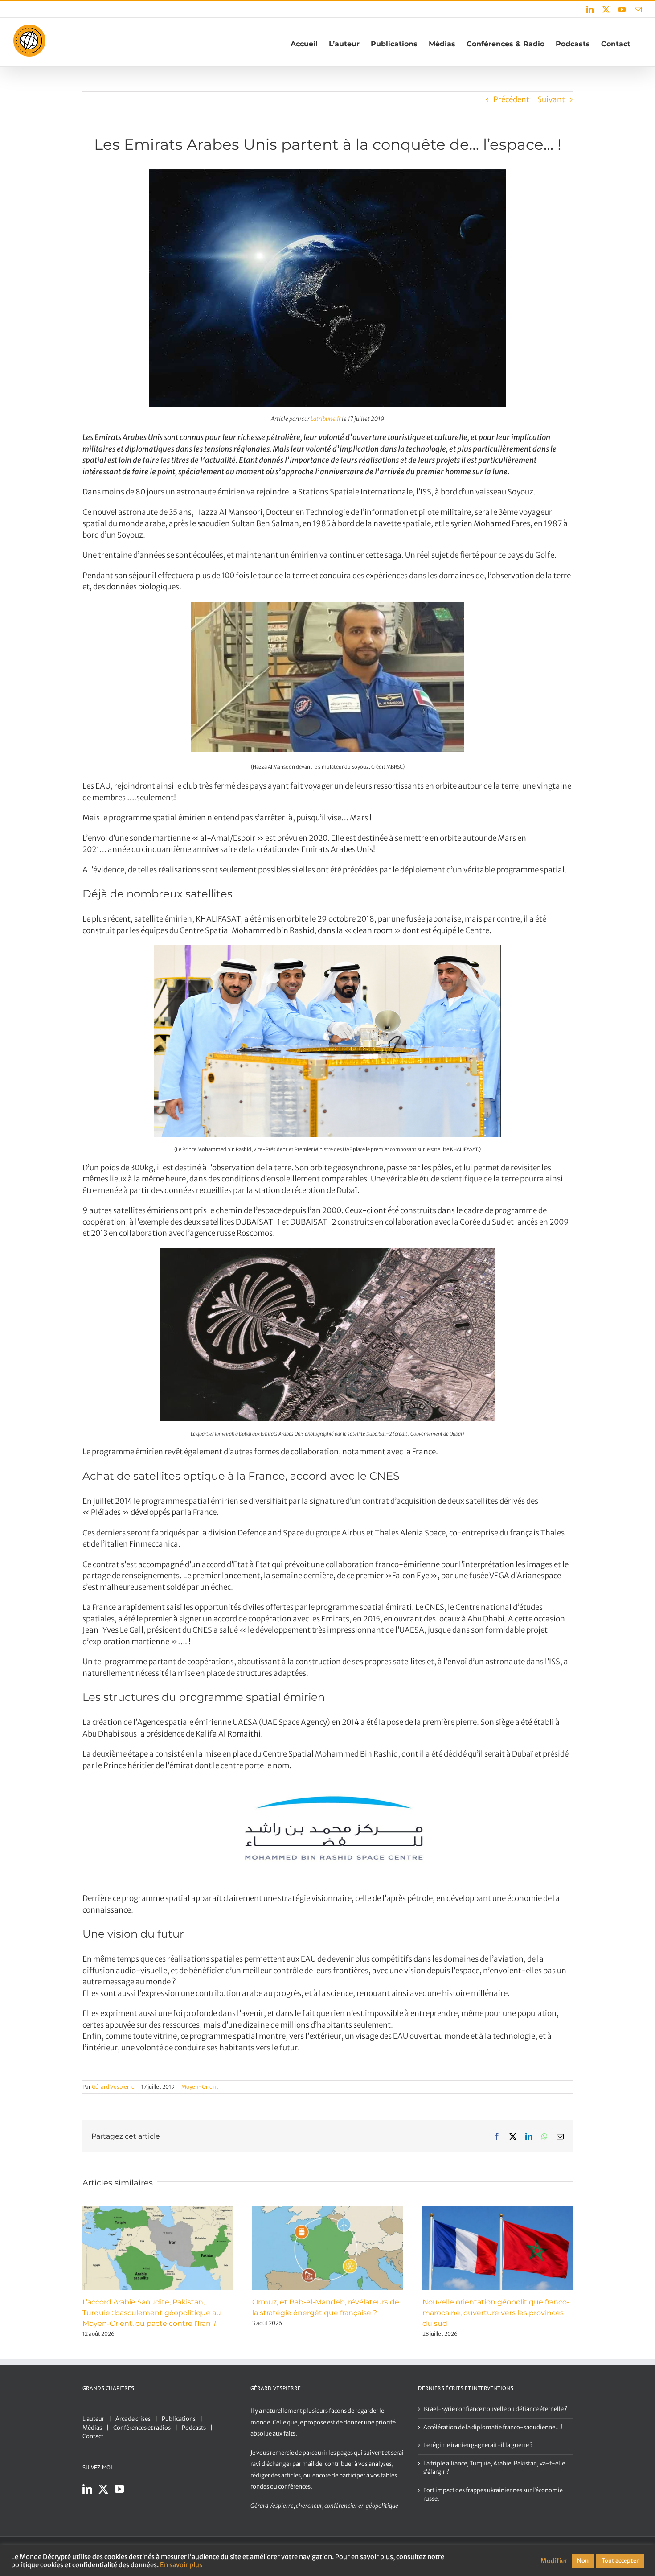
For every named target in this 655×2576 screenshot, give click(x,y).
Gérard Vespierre (113, 2087)
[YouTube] (119, 2489)
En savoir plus (181, 2565)
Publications (179, 2419)
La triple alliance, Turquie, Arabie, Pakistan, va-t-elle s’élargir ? (494, 2468)
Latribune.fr (326, 419)
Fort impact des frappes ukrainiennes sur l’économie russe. (493, 2495)
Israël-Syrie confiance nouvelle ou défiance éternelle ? (495, 2409)
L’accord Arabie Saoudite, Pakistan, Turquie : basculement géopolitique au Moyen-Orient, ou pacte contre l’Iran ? (152, 2313)
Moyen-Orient (200, 2087)
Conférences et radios (142, 2428)
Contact (93, 2436)
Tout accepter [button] (620, 2561)
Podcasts (194, 2428)
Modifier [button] (554, 2561)
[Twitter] (103, 2489)
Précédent (511, 99)
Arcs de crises (133, 2419)
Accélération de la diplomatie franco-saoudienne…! (493, 2427)
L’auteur (93, 2419)
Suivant (551, 99)
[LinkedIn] (87, 2489)
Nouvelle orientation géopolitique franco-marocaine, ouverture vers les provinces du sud (496, 2313)
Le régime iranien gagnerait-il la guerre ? (478, 2445)
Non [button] (583, 2561)
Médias (92, 2428)
